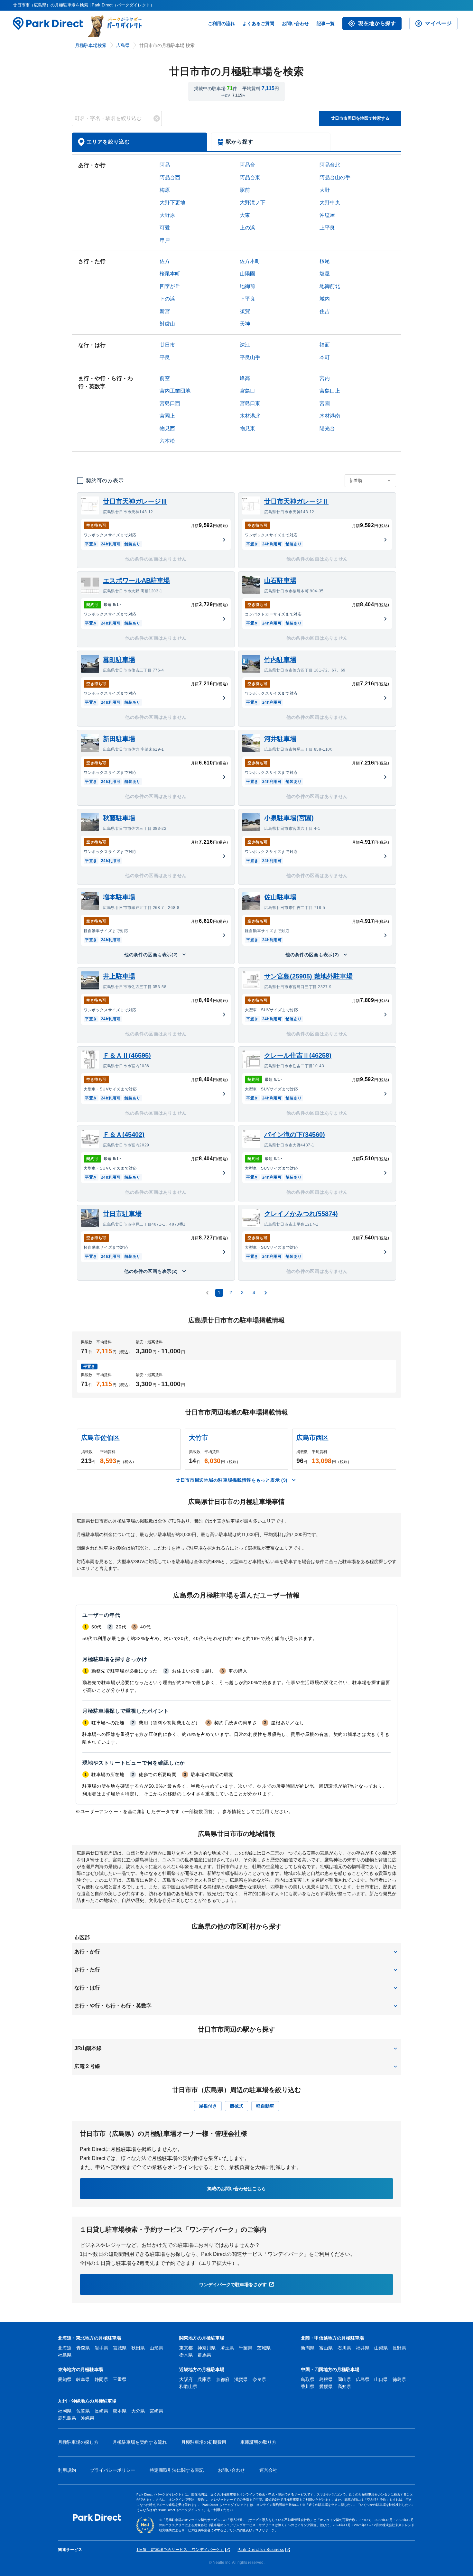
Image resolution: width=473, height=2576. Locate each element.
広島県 (123, 45)
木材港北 (250, 416)
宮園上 (167, 416)
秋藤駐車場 (119, 818)
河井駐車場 (280, 739)
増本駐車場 (119, 897)
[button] (236, 1952)
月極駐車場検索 (91, 45)
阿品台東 (250, 177)
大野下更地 (172, 203)
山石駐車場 (280, 580)
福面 (325, 345)
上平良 (327, 228)
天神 (245, 324)
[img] (157, 118)
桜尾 (325, 261)
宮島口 (247, 391)
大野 (325, 190)
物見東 (247, 428)
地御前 (247, 286)
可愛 (165, 228)
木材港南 (330, 416)
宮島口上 (330, 391)
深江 (245, 345)
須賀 (245, 311)
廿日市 (167, 345)
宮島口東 (250, 403)
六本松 (167, 441)
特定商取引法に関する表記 (177, 2470)
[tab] (139, 142)
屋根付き (208, 2106)
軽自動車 (265, 2106)
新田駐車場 (119, 739)
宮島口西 (170, 403)
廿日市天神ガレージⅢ (135, 501)
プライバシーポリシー (113, 2470)
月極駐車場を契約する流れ (140, 2442)
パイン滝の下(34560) (295, 1135)
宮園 (325, 403)
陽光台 (327, 428)
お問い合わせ (295, 23)
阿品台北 (330, 165)
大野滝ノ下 (253, 203)
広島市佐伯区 (100, 1438)
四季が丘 (170, 286)
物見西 (167, 428)
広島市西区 (312, 1438)
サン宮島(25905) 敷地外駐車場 (308, 976)
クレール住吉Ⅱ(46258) (298, 1055)
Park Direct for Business (261, 2550)
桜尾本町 (170, 274)
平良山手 (250, 357)
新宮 (165, 311)
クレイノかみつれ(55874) (301, 1214)
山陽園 (247, 274)
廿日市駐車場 (122, 1214)
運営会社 (268, 2470)
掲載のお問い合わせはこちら (236, 2189)
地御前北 (330, 286)
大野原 (167, 215)
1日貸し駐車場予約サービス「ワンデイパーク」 (180, 2550)
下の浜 (167, 299)
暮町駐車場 (119, 660)
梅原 (165, 190)
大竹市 (199, 1438)
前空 (165, 378)
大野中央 (330, 203)
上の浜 (247, 228)
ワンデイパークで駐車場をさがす (233, 2284)
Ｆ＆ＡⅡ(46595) (127, 1055)
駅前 (245, 190)
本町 (325, 357)
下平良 (247, 299)
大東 (245, 215)
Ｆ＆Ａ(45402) (124, 1135)
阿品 (165, 165)
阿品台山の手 (335, 177)
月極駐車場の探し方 (78, 2442)
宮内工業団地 (175, 391)
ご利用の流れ (221, 23)
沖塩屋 (327, 215)
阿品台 (247, 165)
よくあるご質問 (258, 23)
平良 (165, 357)
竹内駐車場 (280, 660)
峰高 (245, 378)
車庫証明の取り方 (258, 2442)
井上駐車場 (119, 976)
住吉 (325, 311)
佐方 (165, 261)
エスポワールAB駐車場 (136, 580)
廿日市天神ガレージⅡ (296, 501)
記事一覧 (326, 23)
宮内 (325, 378)
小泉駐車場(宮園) (289, 818)
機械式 (236, 2106)
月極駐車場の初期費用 (204, 2442)
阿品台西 (170, 177)
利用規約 (67, 2470)
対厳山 (167, 324)
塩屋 (325, 274)
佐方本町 (250, 261)
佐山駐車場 (280, 897)
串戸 (165, 240)
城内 (325, 299)
